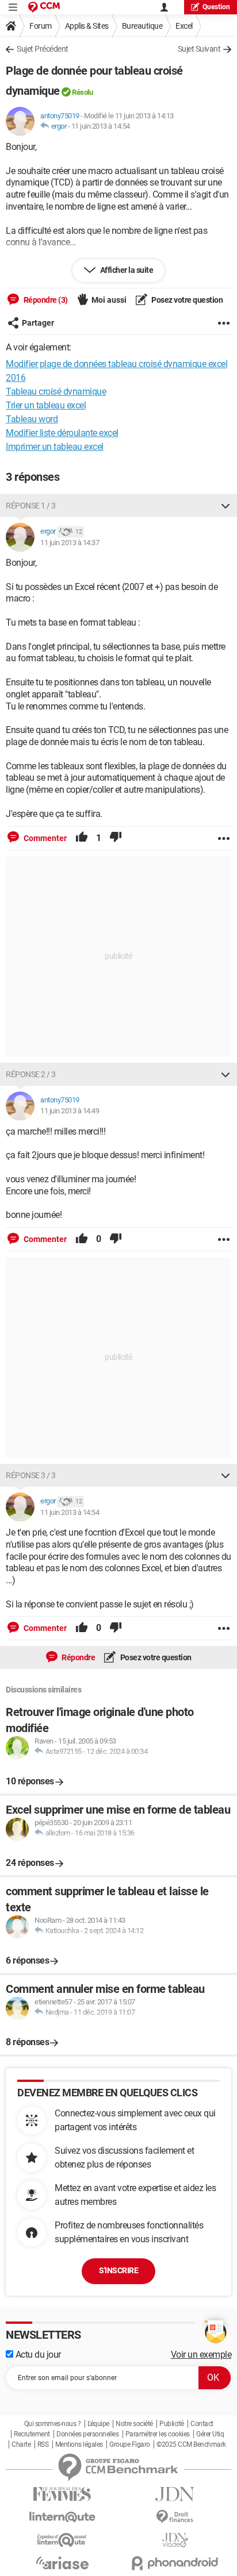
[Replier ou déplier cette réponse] (225, 506)
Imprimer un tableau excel (55, 447)
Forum (41, 26)
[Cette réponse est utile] (82, 838)
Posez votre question (187, 300)
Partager (38, 323)
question (216, 7)
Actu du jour (37, 2355)
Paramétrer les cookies (158, 2434)
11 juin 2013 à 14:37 (70, 543)
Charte (21, 2444)
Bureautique (142, 26)
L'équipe (98, 2424)
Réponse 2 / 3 (31, 1074)
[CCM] (44, 7)
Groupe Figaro (130, 2444)
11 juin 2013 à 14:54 (101, 126)
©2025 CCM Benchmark (191, 2444)
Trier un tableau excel (46, 405)
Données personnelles (87, 2434)
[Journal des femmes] (62, 2494)
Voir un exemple (201, 2355)
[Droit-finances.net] (175, 2517)
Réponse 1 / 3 (31, 506)
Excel (184, 26)
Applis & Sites (87, 26)
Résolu (82, 92)
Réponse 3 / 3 (31, 1475)
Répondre (78, 1657)
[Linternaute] (62, 2517)
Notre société (134, 2424)
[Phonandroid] (175, 2563)
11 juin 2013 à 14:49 (70, 1111)
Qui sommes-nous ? (53, 2424)
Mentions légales (79, 2444)
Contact (202, 2424)
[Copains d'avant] (62, 2540)
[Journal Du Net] (175, 2494)
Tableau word (32, 419)
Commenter (44, 838)
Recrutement (32, 2434)
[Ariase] (62, 2563)
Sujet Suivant (199, 49)
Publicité (172, 2424)
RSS (43, 2444)
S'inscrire (118, 2270)
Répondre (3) (45, 300)
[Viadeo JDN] (175, 2540)
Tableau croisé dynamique (56, 392)
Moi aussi (109, 300)
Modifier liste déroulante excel (62, 433)
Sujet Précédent (43, 49)
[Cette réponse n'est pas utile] (116, 838)
